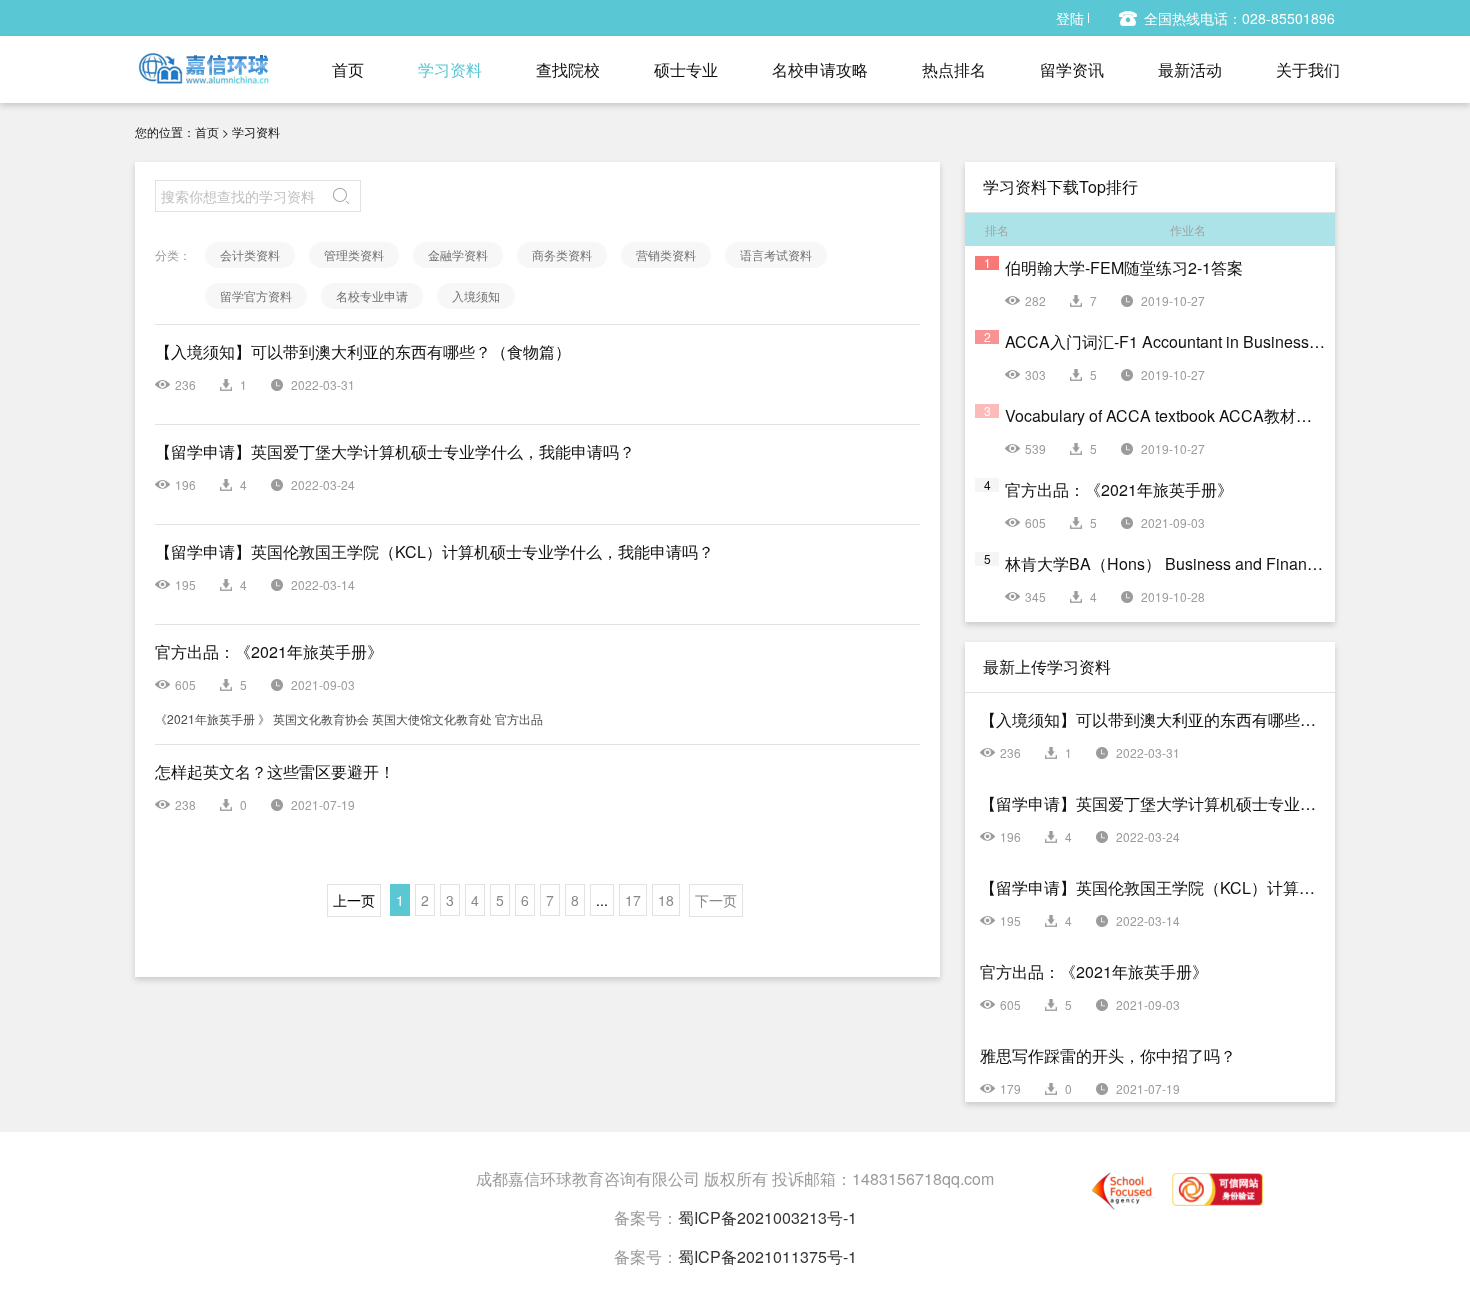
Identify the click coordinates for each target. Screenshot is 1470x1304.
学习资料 (450, 69)
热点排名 (954, 69)
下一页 (716, 900)
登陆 (1070, 18)
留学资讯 (1072, 69)
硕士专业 (686, 69)
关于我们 (1308, 69)
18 (666, 900)
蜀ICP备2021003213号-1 (767, 1217)
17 (633, 900)
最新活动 (1190, 69)
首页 (348, 69)
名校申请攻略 (820, 69)
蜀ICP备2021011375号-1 (767, 1256)
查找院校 (568, 69)
